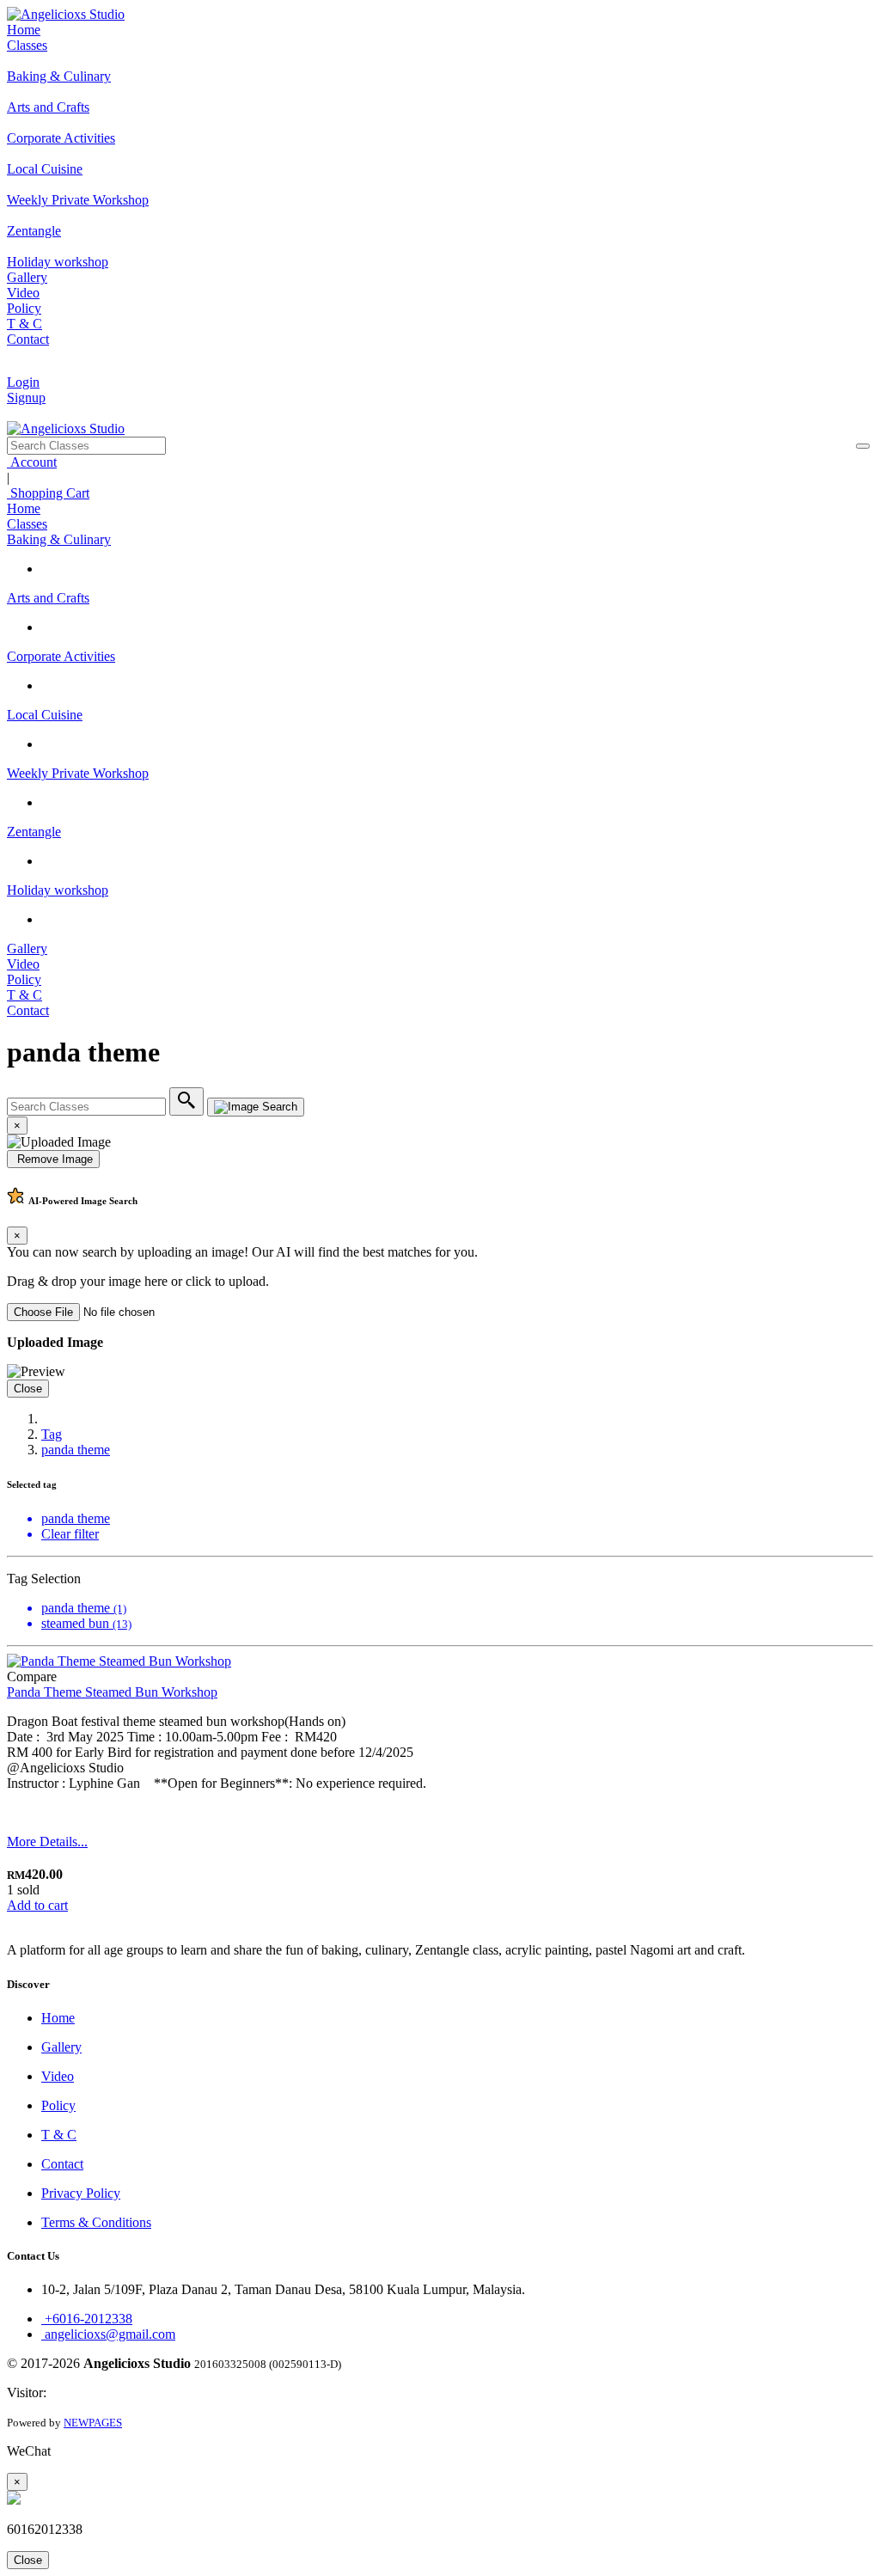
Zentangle (34, 832)
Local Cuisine (45, 715)
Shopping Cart (48, 493)
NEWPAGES (93, 2423)
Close (28, 1389)
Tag (52, 1434)
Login (23, 382)
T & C (24, 324)
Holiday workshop (58, 890)
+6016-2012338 (87, 2319)
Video (23, 293)
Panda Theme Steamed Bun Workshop (112, 1692)
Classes (27, 45)
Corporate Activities (61, 656)
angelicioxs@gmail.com (108, 2334)
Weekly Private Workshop (78, 773)
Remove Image (53, 1159)
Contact (28, 339)
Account (32, 462)
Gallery (27, 277)
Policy (24, 308)
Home (24, 30)
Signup (26, 398)
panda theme (76, 1450)
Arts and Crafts (48, 598)
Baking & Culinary (59, 539)
